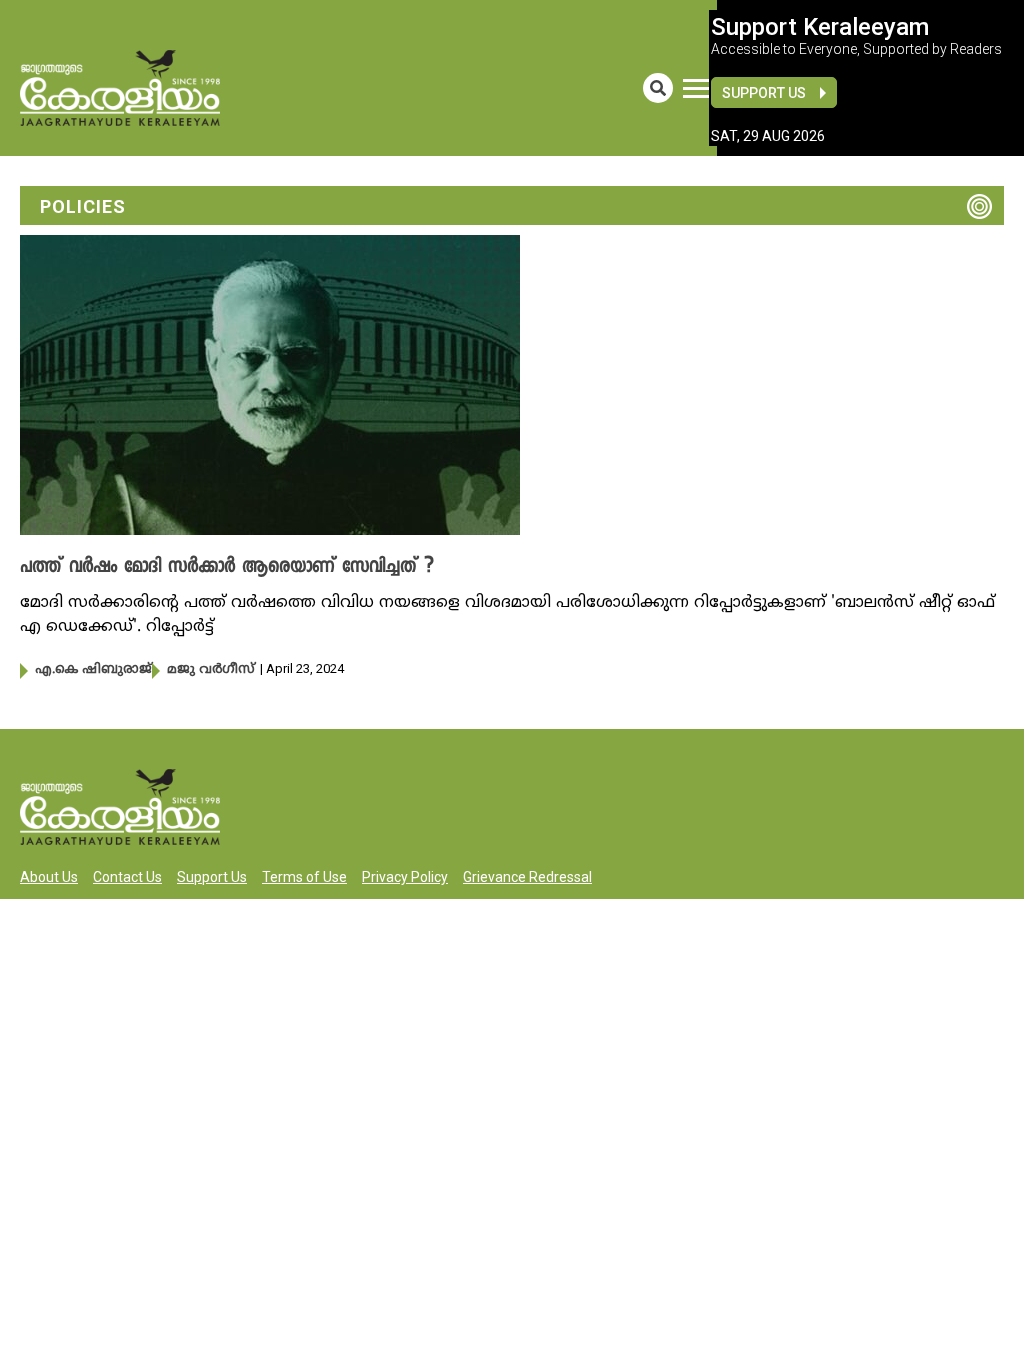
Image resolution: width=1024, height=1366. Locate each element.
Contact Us (127, 877)
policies (83, 206)
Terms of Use (304, 877)
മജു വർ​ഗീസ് (211, 670)
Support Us (764, 93)
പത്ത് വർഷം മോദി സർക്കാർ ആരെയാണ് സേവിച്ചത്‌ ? (227, 568)
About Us (49, 877)
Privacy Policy (405, 877)
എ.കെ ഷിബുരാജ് (93, 670)
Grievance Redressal (527, 877)
